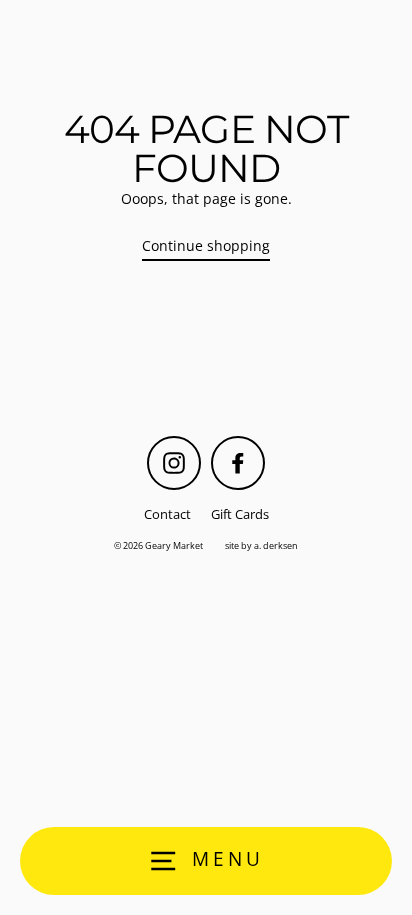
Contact (167, 514)
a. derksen (276, 545)
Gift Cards (240, 514)
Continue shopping (206, 245)
